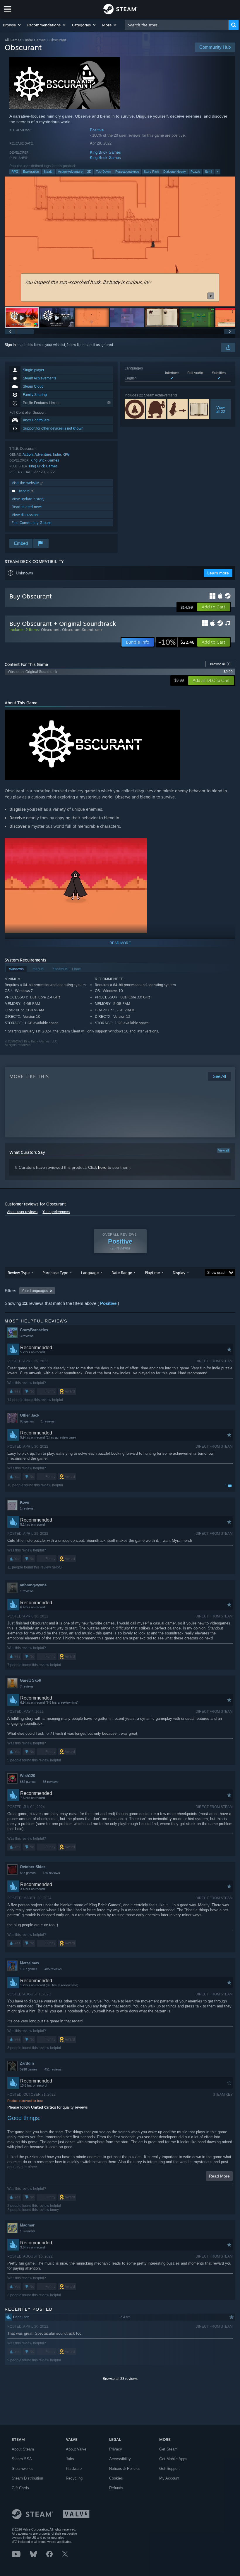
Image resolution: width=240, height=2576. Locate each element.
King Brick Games (105, 152)
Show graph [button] (217, 1273)
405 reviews (53, 1969)
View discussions (26, 515)
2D (89, 172)
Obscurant (50, 630)
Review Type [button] (19, 1273)
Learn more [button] (218, 573)
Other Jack (30, 1415)
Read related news (27, 507)
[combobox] (177, 25)
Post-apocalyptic (127, 172)
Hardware (74, 2469)
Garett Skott (31, 1680)
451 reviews (53, 2069)
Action (28, 454)
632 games (28, 1782)
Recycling (74, 2478)
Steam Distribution (27, 2478)
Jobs (70, 2459)
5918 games (29, 2069)
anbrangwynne (33, 1585)
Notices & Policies (125, 2469)
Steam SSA (22, 2459)
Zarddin (27, 2063)
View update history (28, 499)
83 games (27, 1421)
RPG (15, 172)
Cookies (116, 2478)
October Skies (33, 1867)
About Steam (23, 2449)
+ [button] (217, 172)
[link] (176, 642)
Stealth (48, 172)
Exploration (31, 172)
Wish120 (28, 1776)
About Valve (76, 2449)
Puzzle (195, 172)
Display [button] (179, 1273)
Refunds (116, 2488)
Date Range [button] (122, 1273)
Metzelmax (30, 1963)
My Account (169, 2478)
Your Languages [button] (35, 1291)
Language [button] (90, 1273)
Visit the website (26, 483)
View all (223, 1150)
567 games (28, 1873)
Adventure (43, 454)
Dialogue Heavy (175, 172)
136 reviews (51, 1873)
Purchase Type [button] (55, 1273)
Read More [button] (219, 2176)
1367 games (29, 1969)
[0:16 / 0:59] (120, 241)
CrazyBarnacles (34, 1330)
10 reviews (28, 2231)
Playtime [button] (152, 1273)
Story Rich (151, 172)
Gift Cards (20, 2488)
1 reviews (48, 1421)
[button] (12, 25)
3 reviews (27, 1336)
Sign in (10, 345)
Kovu (25, 1502)
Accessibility (120, 2459)
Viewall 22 (221, 409)
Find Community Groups (32, 523)
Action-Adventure (70, 172)
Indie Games (35, 40)
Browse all (220, 664)
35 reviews (50, 1782)
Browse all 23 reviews (120, 2379)
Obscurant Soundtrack (82, 630)
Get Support (169, 2469)
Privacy (116, 2449)
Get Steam (168, 2449)
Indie (57, 454)
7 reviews (27, 1686)
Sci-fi (208, 172)
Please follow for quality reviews (48, 2107)
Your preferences (56, 1212)
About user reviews (22, 1212)
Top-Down (103, 172)
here (102, 1167)
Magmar (27, 2225)
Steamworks (22, 2469)
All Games (13, 40)
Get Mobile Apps (173, 2459)
